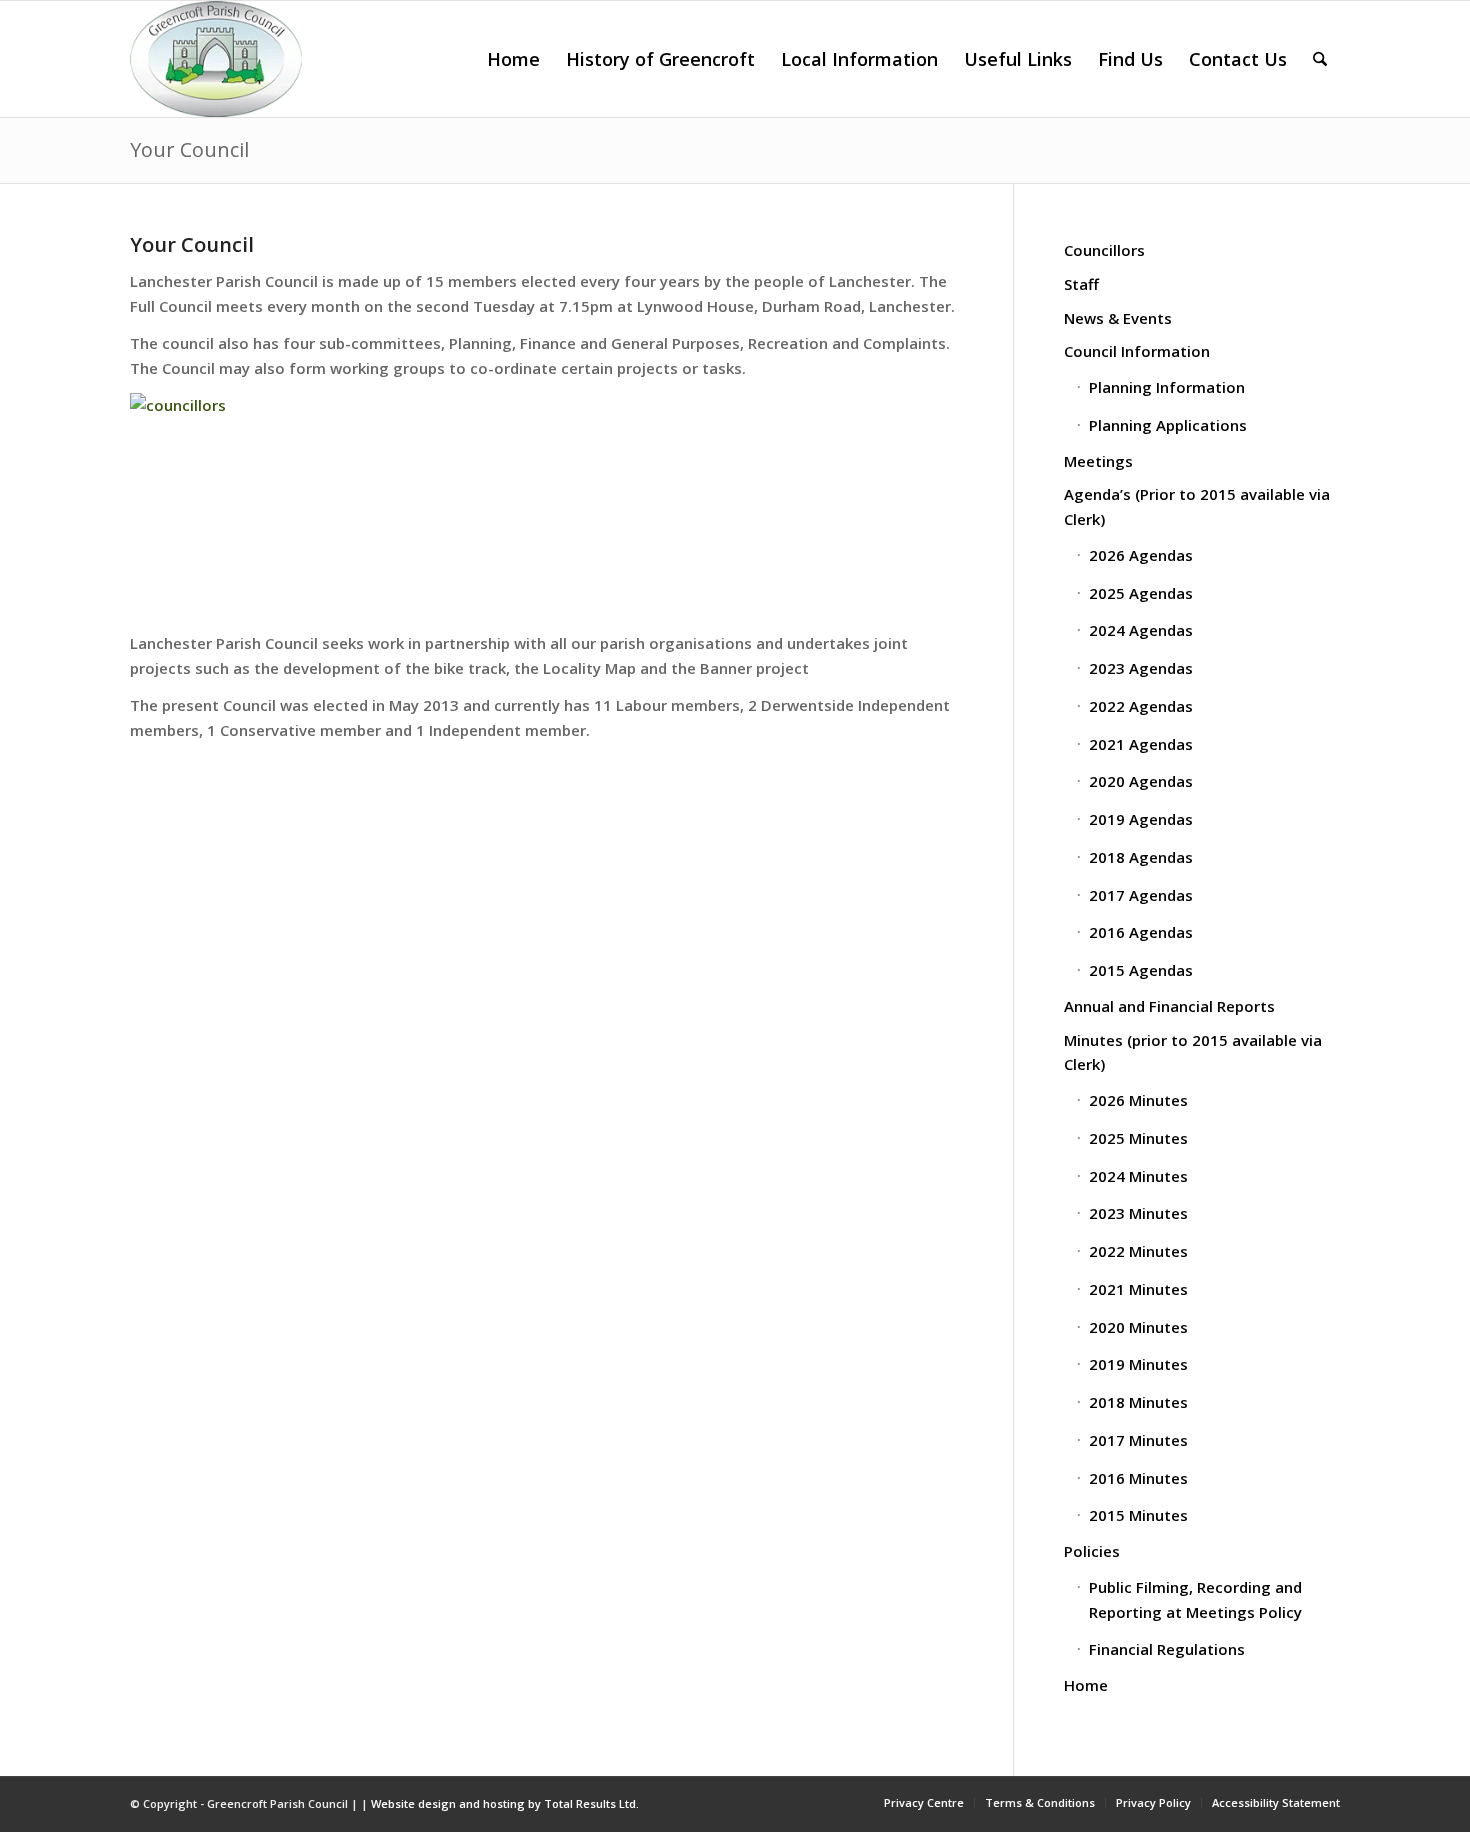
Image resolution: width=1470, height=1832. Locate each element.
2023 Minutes (1138, 1213)
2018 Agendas (1141, 857)
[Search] (1320, 59)
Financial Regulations (1167, 1649)
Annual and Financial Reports (1169, 1006)
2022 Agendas (1141, 706)
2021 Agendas (1141, 744)
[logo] (216, 59)
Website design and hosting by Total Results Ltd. (505, 1803)
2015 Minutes (1138, 1515)
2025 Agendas (1141, 593)
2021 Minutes (1138, 1289)
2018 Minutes (1138, 1402)
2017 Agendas (1141, 895)
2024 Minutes (1138, 1176)
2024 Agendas (1141, 630)
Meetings (1098, 461)
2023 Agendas (1141, 668)
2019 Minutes (1138, 1364)
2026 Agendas (1141, 555)
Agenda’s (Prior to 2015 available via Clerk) (1197, 506)
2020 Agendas (1141, 781)
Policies (1092, 1551)
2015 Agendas (1141, 970)
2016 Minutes (1138, 1478)
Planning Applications (1168, 425)
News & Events (1118, 318)
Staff (1081, 284)
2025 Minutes (1138, 1138)
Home (1086, 1685)
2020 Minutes (1138, 1327)
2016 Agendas (1141, 932)
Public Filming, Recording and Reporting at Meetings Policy (1195, 1599)
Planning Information (1167, 387)
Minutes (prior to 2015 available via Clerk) (1193, 1052)
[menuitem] (513, 59)
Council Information (1137, 351)
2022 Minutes (1138, 1251)
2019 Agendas (1141, 819)
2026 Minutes (1138, 1100)
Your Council (189, 149)
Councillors (1104, 250)
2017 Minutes (1138, 1440)
